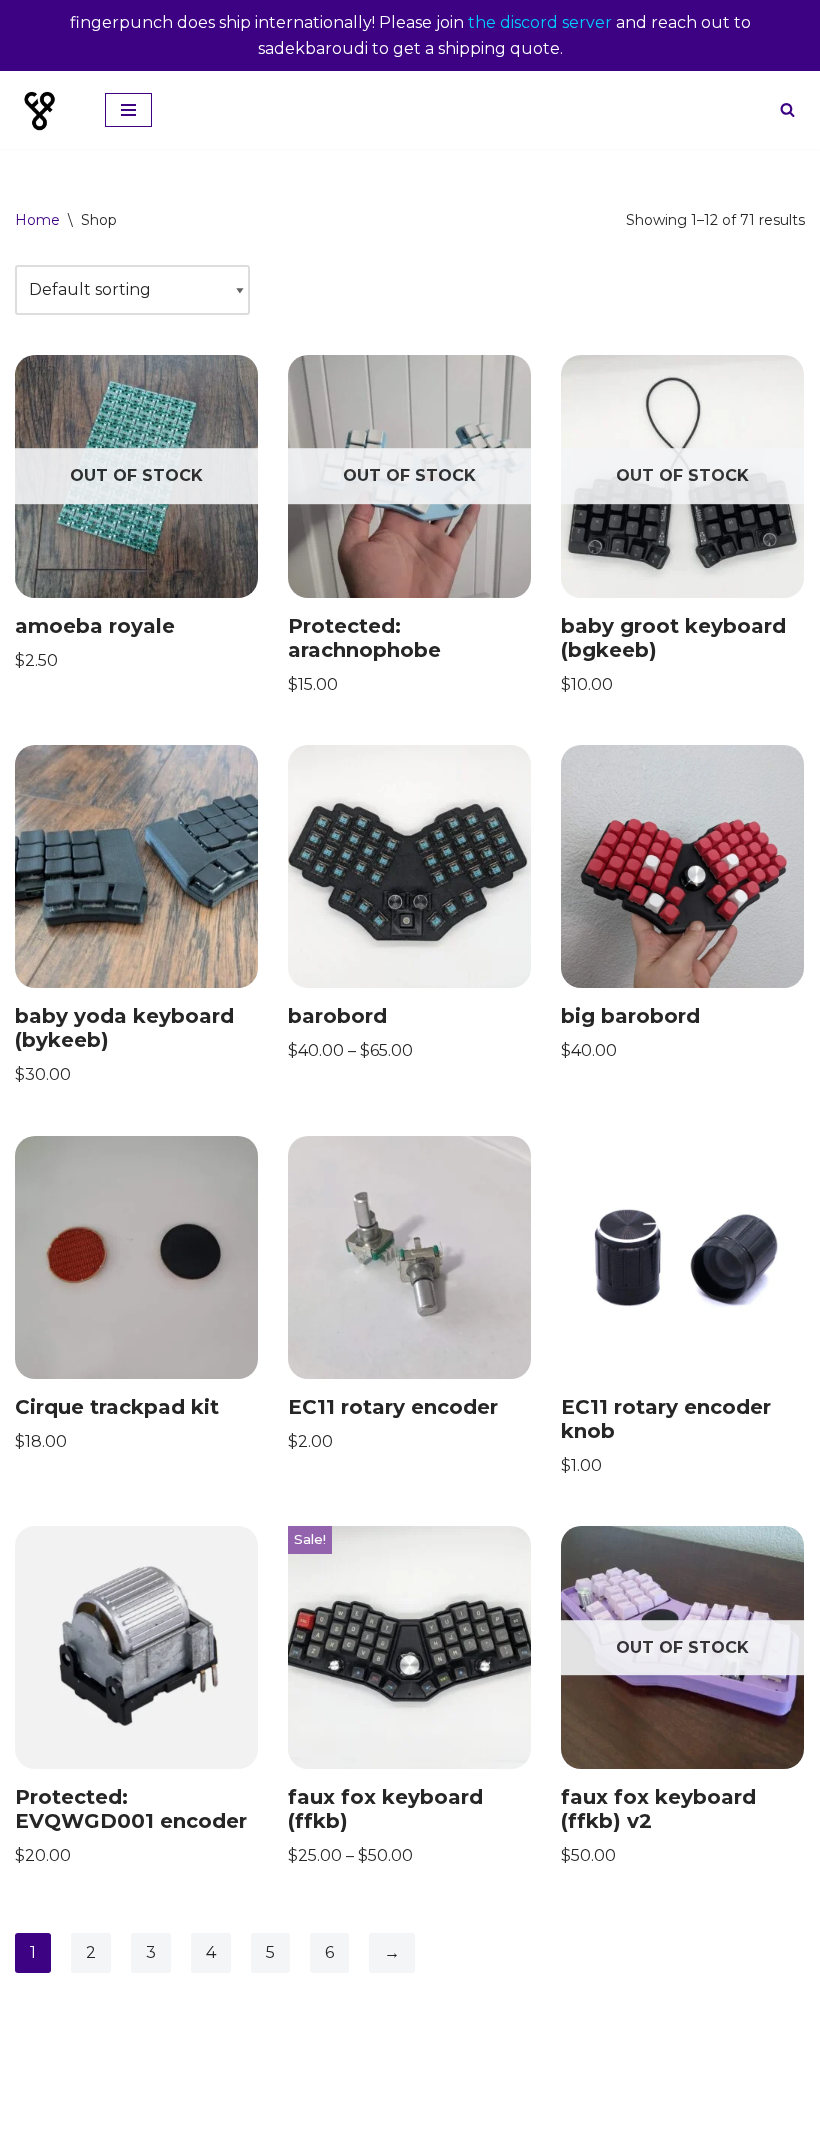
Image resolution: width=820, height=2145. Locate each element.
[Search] (787, 109)
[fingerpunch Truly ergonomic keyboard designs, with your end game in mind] (45, 110)
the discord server (540, 22)
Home (37, 220)
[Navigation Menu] (128, 110)
